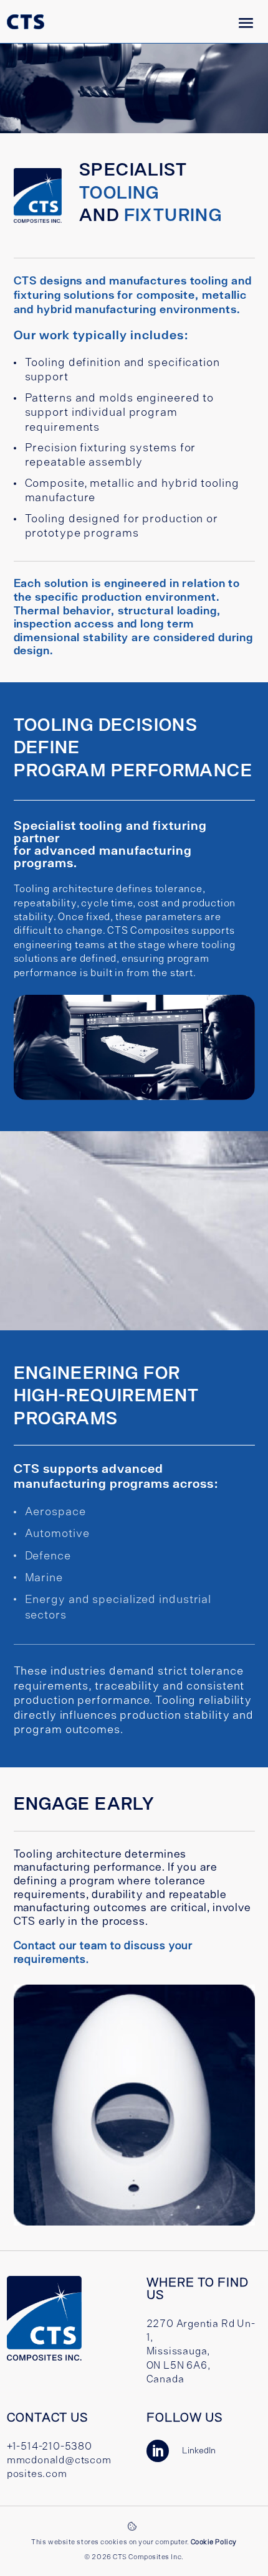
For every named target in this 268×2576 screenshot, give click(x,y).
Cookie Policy (214, 2542)
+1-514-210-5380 (50, 2446)
